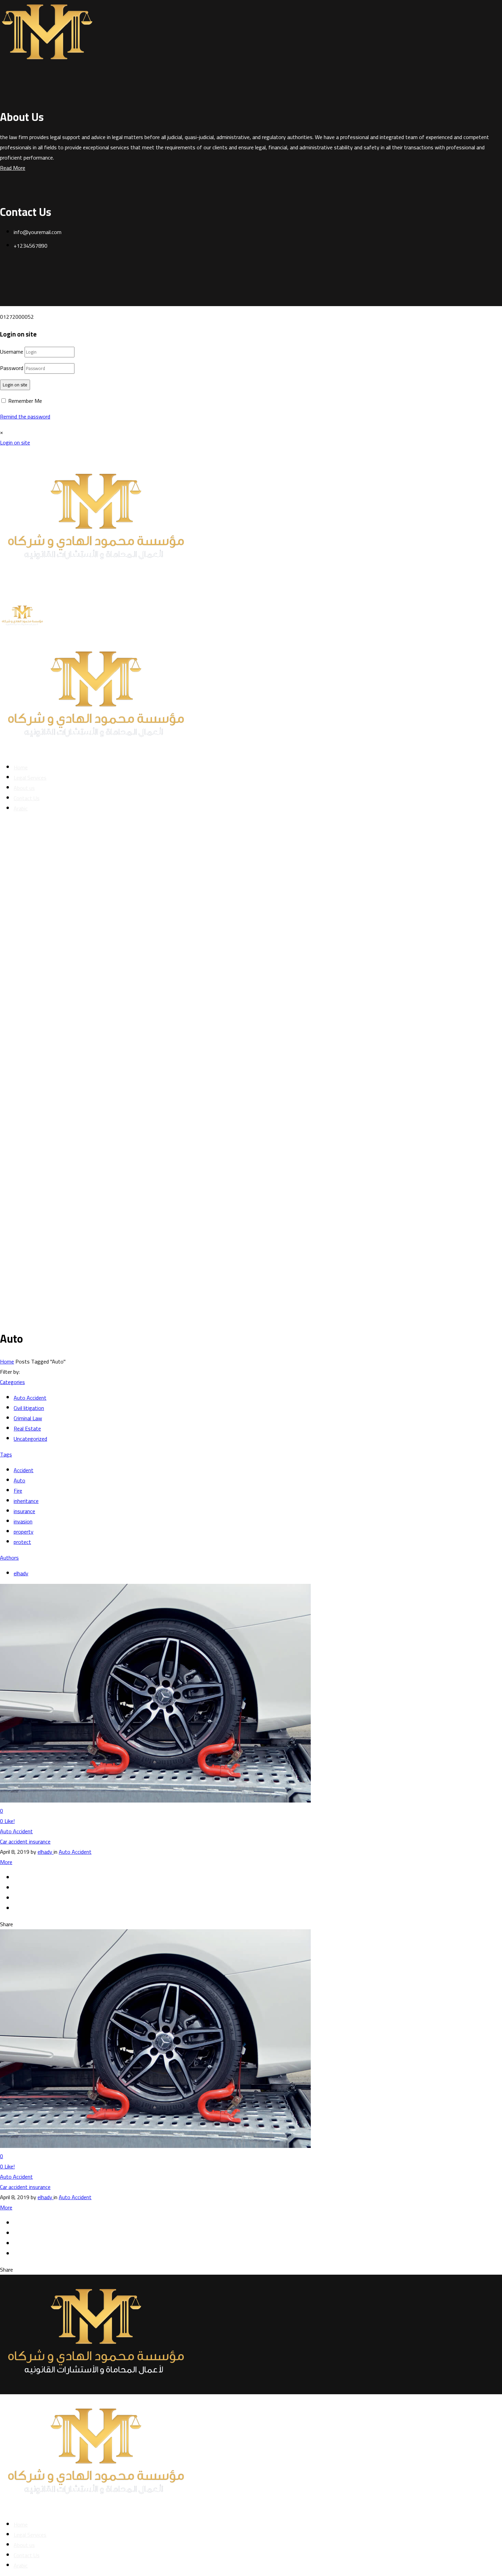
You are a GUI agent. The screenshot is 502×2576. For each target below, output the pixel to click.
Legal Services (30, 778)
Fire (18, 1491)
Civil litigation (29, 1408)
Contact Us (27, 798)
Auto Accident (30, 1398)
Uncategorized (30, 1439)
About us (24, 788)
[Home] (98, 594)
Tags (6, 1454)
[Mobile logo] (98, 2509)
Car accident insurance (25, 1841)
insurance (24, 1511)
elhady (21, 1573)
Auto (19, 1480)
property (24, 1532)
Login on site (15, 385)
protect (22, 1542)
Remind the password (25, 416)
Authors (9, 1558)
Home (21, 767)
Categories (12, 1382)
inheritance (26, 1501)
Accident (24, 1470)
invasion (23, 1521)
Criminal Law (28, 1418)
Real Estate (27, 1428)
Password (12, 368)
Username (12, 352)
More (6, 1862)
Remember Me (24, 401)
